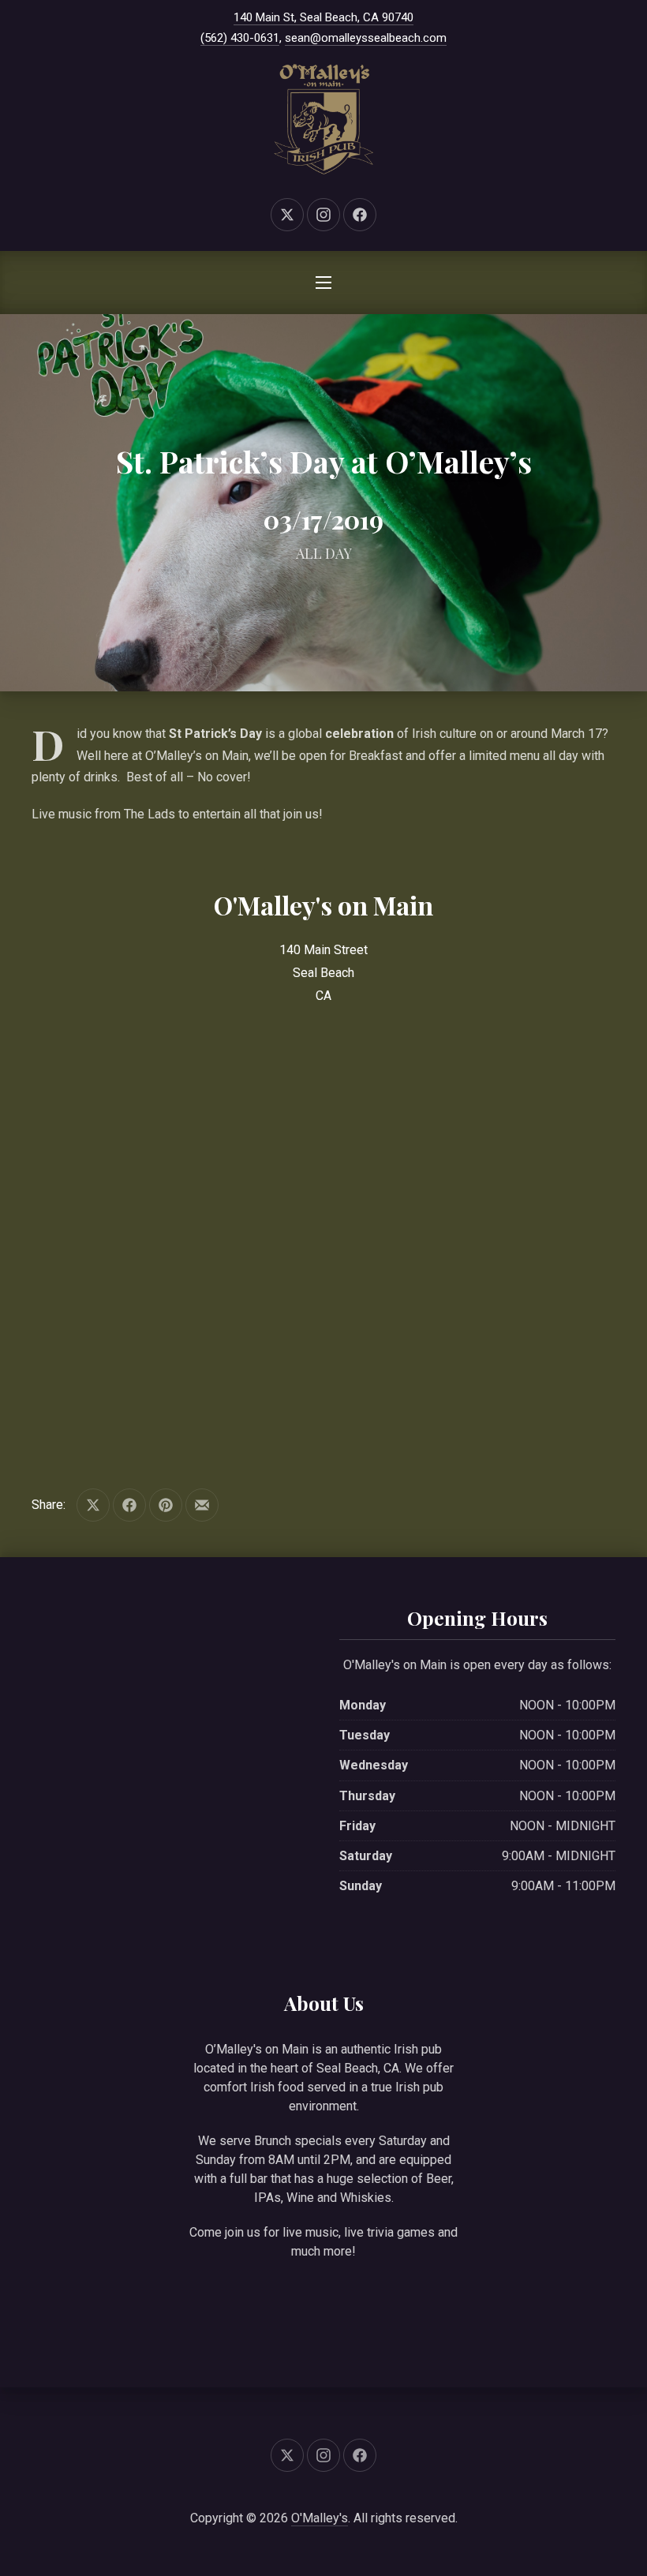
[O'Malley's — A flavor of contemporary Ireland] (323, 119)
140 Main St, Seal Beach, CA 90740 (323, 17)
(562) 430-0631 (240, 38)
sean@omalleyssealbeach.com (366, 38)
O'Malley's (320, 2518)
